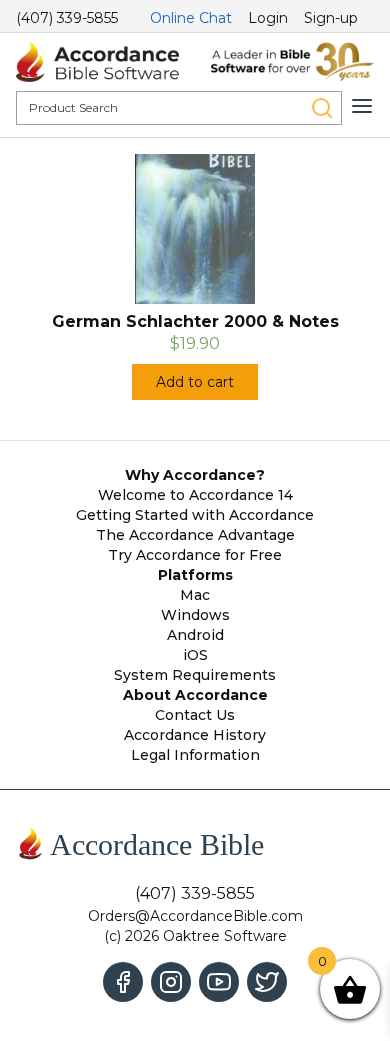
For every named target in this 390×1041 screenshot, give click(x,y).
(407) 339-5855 (67, 18)
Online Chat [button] (191, 18)
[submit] (322, 108)
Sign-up (331, 18)
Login (268, 18)
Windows (195, 615)
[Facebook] (123, 982)
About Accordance (195, 695)
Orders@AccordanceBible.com (195, 916)
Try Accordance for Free (195, 555)
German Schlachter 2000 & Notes (195, 321)
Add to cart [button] (195, 382)
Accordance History (195, 735)
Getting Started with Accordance (195, 515)
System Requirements (195, 675)
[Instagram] (171, 982)
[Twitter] (267, 982)
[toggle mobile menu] (362, 106)
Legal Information (195, 755)
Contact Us (195, 715)
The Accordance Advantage (195, 535)
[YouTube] (219, 982)
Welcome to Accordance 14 (195, 495)
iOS (195, 655)
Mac (195, 595)
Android (195, 635)
